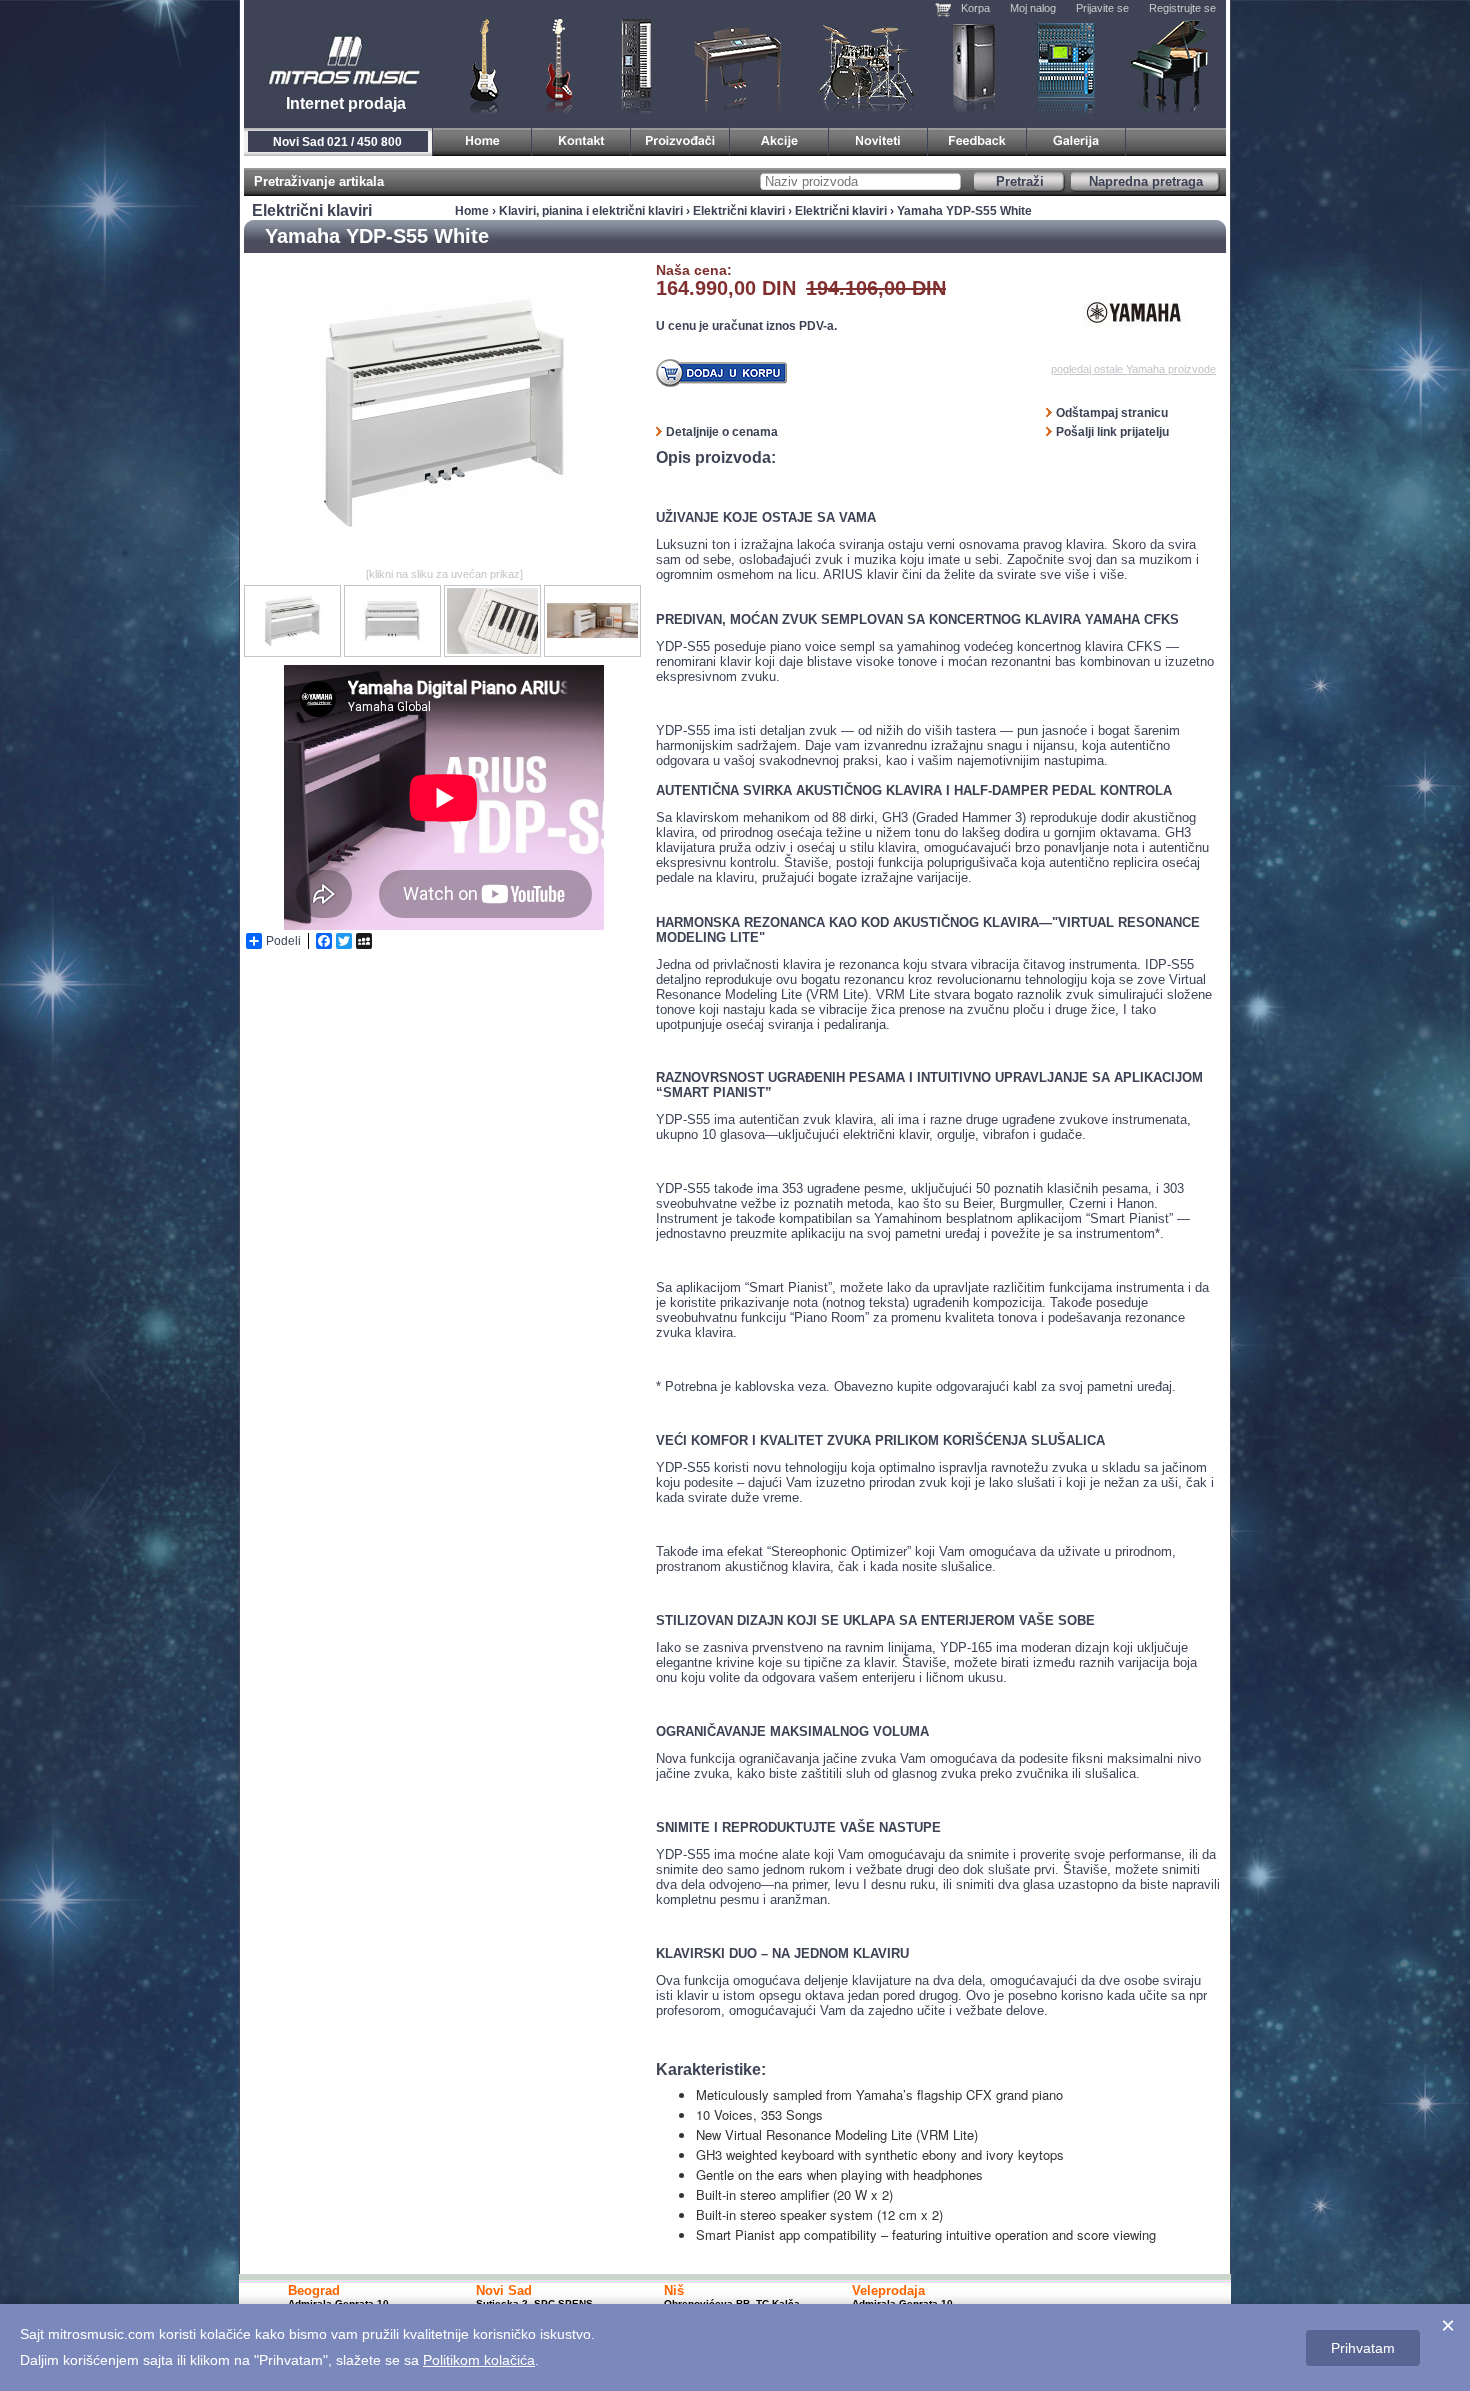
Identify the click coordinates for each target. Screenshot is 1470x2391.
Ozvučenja (973, 65)
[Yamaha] (1133, 313)
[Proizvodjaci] (680, 138)
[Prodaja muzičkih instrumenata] (581, 138)
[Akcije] (779, 138)
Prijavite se (1102, 8)
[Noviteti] (878, 138)
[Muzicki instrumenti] (482, 138)
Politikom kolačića (479, 2360)
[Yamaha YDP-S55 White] (444, 559)
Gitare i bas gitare (478, 65)
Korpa (975, 8)
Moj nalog (1033, 8)
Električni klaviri (739, 211)
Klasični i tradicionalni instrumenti (1171, 65)
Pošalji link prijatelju (1112, 432)
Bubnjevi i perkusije (866, 65)
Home (472, 211)
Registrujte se (1182, 8)
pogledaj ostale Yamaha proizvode (1133, 369)
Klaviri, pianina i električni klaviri (738, 65)
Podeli (283, 941)
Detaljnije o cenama (722, 432)
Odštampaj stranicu (1112, 413)
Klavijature (635, 65)
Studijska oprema (1066, 65)
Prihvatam (1363, 2348)
